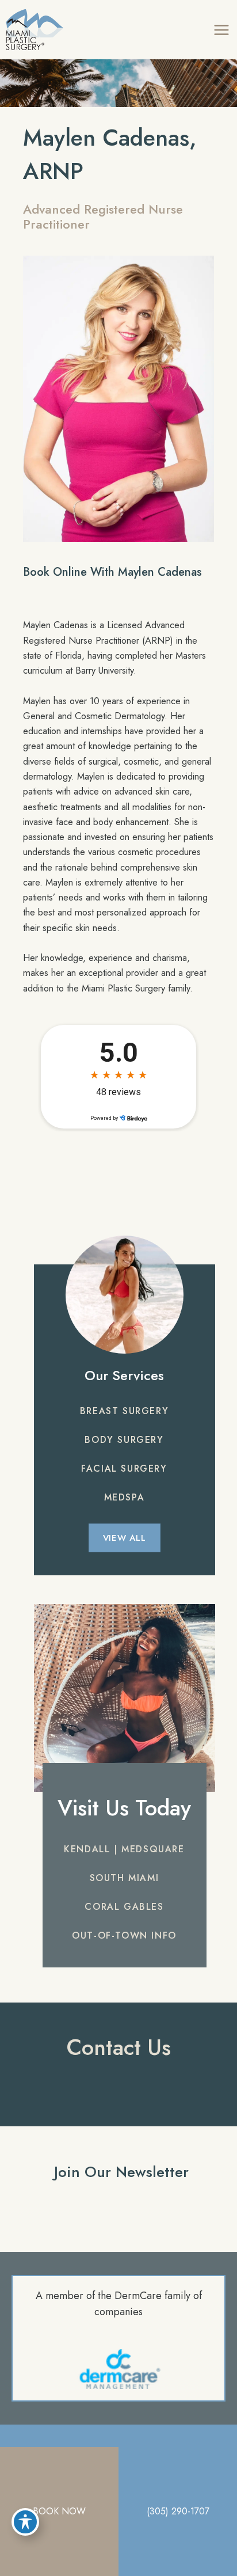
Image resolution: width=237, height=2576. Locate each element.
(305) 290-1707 (178, 2511)
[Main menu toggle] (221, 30)
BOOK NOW (59, 2511)
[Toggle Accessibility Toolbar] (25, 2522)
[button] (124, 1411)
